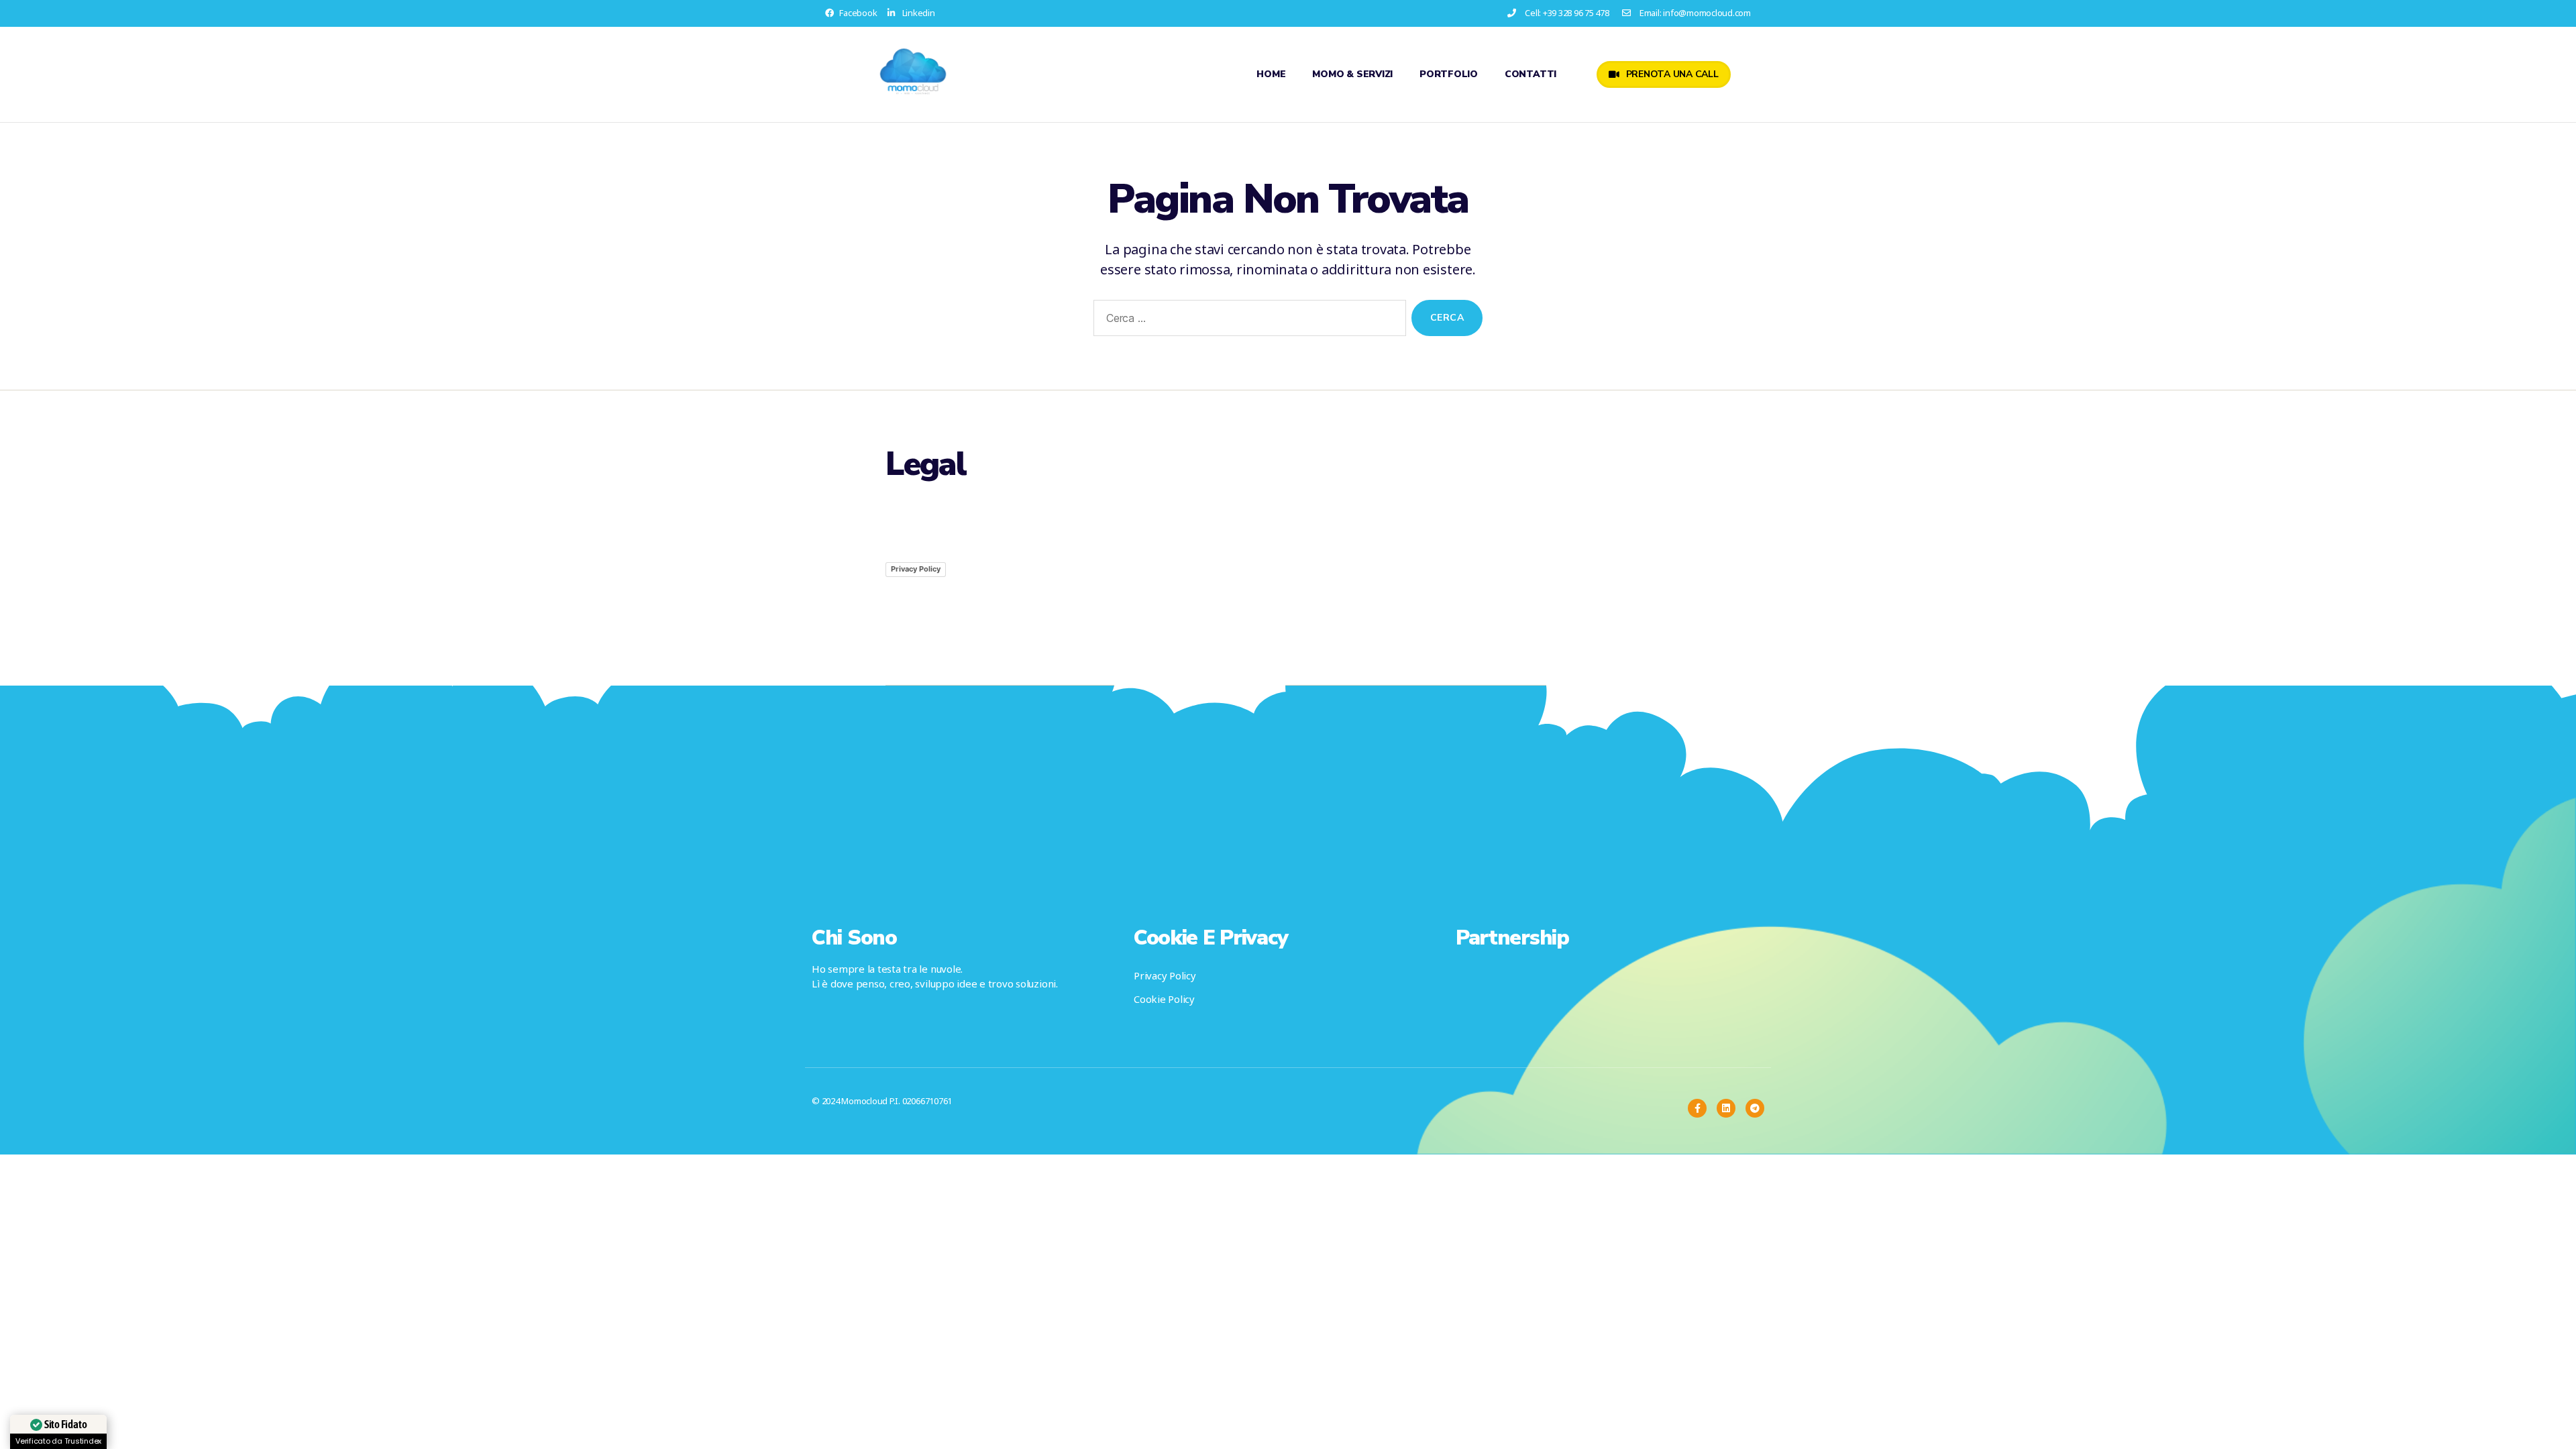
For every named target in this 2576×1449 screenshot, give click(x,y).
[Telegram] (1755, 1108)
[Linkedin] (1726, 1108)
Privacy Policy (916, 569)
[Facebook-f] (1697, 1108)
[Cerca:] (1247, 321)
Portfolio (1449, 74)
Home (1271, 74)
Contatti (1531, 74)
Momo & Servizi (1352, 74)
